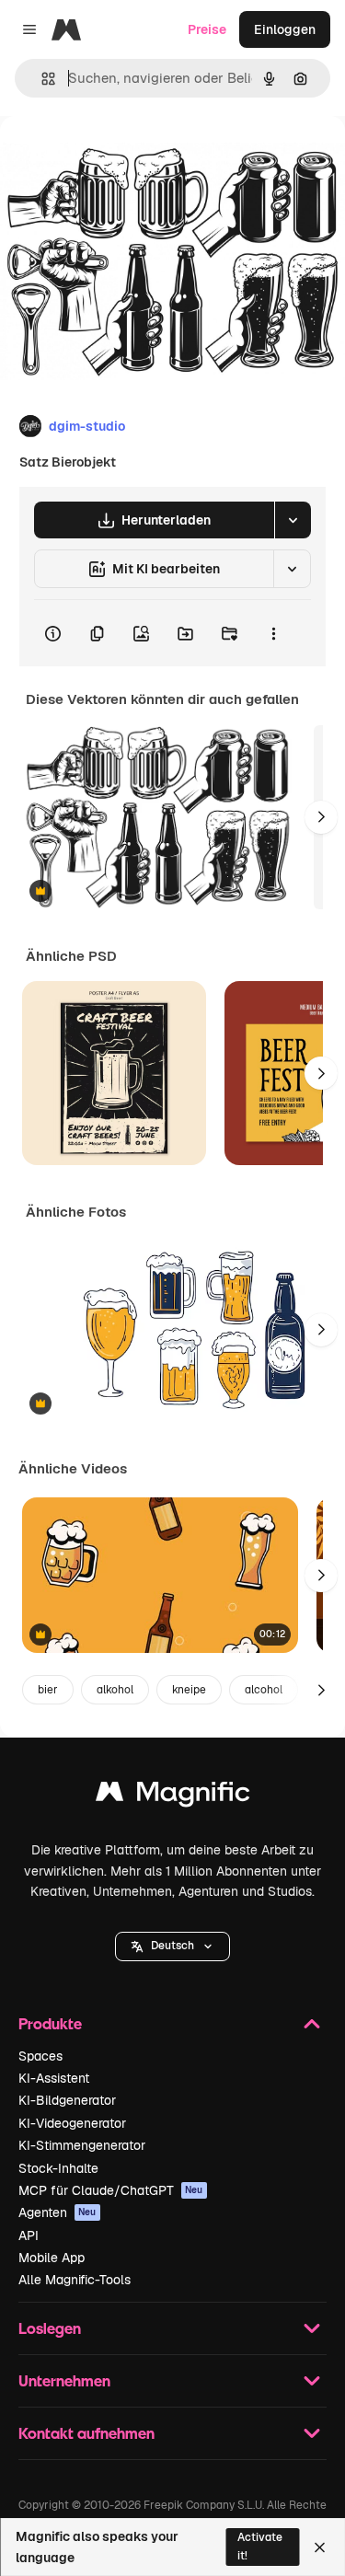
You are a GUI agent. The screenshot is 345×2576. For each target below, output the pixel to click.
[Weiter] (321, 817)
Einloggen (285, 29)
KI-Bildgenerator (67, 2100)
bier (48, 1690)
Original (118, 158)
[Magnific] (173, 1796)
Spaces (40, 2056)
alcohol (264, 1690)
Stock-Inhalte (58, 2168)
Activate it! (260, 2546)
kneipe (189, 1690)
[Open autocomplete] (41, 79)
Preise (207, 29)
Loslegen (50, 2328)
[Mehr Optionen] (273, 633)
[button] (172, 1946)
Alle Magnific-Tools (75, 2280)
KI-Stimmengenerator (82, 2145)
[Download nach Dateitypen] (293, 520)
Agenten (57, 2212)
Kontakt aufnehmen (86, 2433)
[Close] (320, 2547)
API (29, 2235)
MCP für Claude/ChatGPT (111, 2190)
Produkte (50, 2023)
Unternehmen (64, 2380)
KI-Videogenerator (72, 2123)
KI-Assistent (54, 2078)
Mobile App (52, 2258)
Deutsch (172, 1946)
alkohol (115, 1690)
